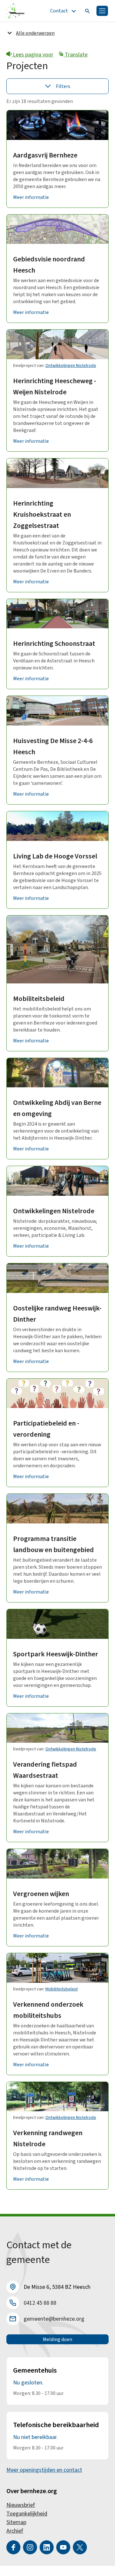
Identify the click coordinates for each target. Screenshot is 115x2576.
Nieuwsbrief (21, 2505)
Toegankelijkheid (27, 2514)
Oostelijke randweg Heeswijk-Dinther (57, 1314)
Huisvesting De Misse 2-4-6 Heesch (53, 746)
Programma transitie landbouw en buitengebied (54, 1544)
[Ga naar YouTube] (63, 2547)
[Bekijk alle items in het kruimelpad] (10, 33)
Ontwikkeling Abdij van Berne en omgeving (57, 1108)
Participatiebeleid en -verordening (46, 1429)
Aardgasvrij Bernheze (45, 155)
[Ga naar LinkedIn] (47, 2547)
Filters (63, 86)
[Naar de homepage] (15, 11)
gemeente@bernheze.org (54, 2319)
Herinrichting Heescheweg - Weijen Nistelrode (55, 387)
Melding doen (57, 2339)
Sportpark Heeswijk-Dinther (56, 1654)
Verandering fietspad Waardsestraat (45, 1770)
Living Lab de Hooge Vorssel (55, 856)
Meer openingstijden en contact (44, 2470)
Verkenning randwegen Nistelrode (48, 2138)
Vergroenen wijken (41, 1894)
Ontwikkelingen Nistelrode (71, 366)
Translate (76, 55)
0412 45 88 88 (40, 2303)
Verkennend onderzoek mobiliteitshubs (48, 2010)
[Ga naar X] (80, 2547)
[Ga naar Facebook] (13, 2547)
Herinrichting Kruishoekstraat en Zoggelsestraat (42, 514)
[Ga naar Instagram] (30, 2547)
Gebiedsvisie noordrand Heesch (49, 265)
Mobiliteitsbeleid (39, 999)
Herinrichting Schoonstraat (54, 644)
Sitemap (16, 2522)
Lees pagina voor (32, 55)
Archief (15, 2531)
